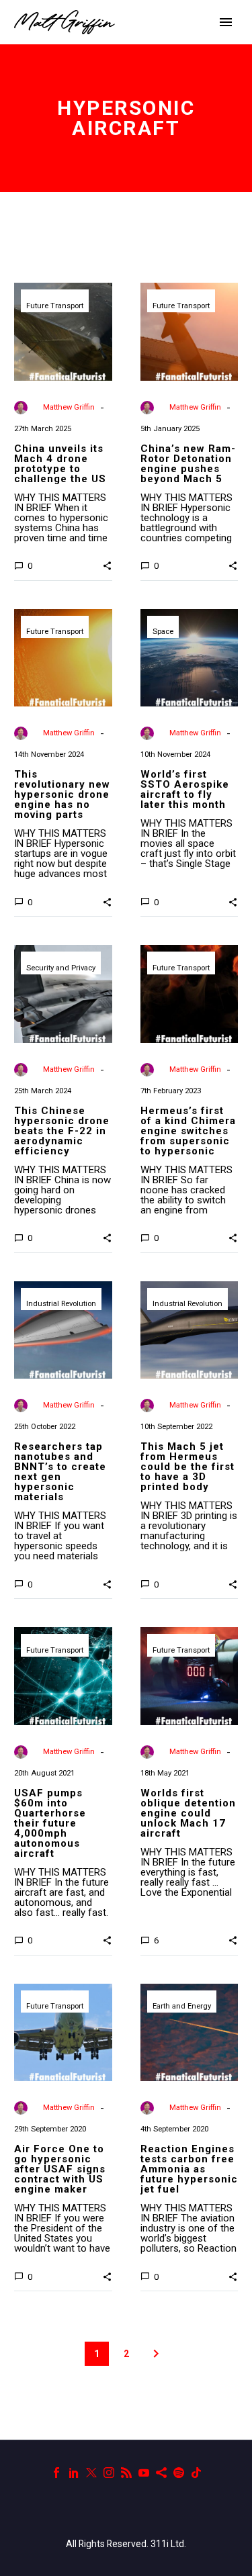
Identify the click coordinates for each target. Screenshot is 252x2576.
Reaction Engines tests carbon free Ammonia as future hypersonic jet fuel (189, 2169)
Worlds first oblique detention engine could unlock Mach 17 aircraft (188, 1813)
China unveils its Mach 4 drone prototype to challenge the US (60, 464)
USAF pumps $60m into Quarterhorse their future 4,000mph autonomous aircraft (50, 1823)
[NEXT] (156, 2354)
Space (163, 632)
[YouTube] (144, 2473)
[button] (107, 565)
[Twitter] (91, 2473)
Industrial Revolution (61, 1304)
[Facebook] (56, 2473)
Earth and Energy (182, 2006)
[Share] (161, 2473)
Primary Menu (226, 22)
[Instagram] (109, 2473)
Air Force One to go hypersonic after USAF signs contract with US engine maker (60, 2169)
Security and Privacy (61, 968)
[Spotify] (179, 2473)
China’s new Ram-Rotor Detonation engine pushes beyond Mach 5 (188, 464)
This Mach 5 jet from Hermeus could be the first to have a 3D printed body (187, 1467)
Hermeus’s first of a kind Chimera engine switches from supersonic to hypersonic (188, 1131)
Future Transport (55, 306)
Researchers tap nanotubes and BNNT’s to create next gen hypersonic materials (60, 1472)
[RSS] (126, 2473)
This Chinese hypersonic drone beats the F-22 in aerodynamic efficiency (62, 1131)
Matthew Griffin (69, 407)
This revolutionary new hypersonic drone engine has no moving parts (62, 794)
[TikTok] (196, 2473)
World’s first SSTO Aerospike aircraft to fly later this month (185, 789)
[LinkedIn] (74, 2473)
